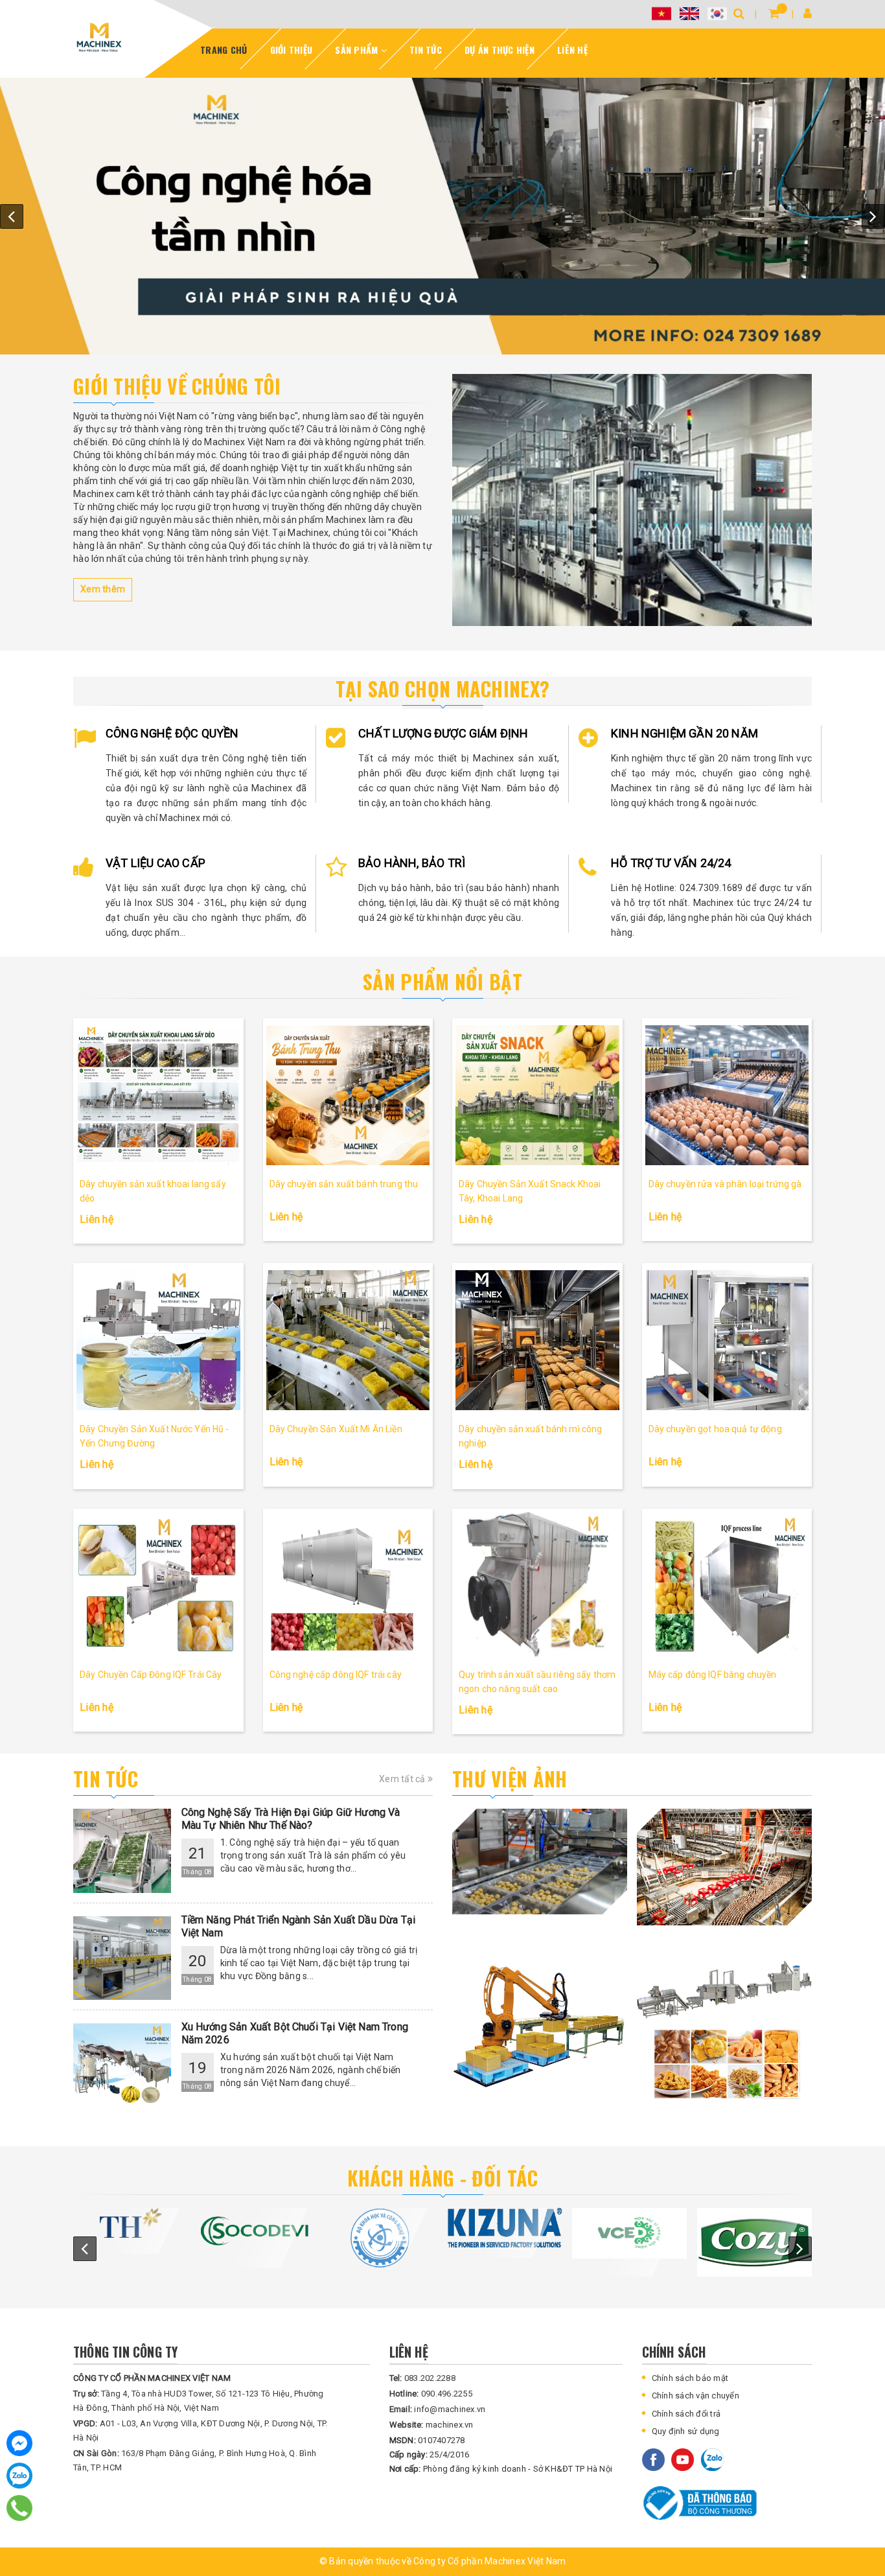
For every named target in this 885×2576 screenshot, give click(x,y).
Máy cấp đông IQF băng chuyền (713, 1675)
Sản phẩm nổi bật (442, 981)
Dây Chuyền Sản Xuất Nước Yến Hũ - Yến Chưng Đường (155, 1436)
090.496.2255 (431, 2394)
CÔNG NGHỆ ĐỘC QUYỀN (172, 733)
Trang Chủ (224, 50)
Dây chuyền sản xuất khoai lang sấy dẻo (153, 1191)
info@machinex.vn (438, 2409)
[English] (689, 13)
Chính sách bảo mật (690, 2378)
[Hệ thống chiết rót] (442, 216)
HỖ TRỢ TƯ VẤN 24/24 (671, 863)
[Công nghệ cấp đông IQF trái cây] (348, 1585)
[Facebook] (19, 2443)
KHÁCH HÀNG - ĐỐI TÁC (443, 2178)
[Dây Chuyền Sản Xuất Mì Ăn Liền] (348, 1340)
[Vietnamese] (661, 13)
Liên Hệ (572, 50)
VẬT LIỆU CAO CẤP (155, 863)
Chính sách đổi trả (686, 2414)
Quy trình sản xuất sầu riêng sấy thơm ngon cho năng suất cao (537, 1682)
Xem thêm (103, 589)
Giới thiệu (292, 50)
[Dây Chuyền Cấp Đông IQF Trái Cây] (158, 1585)
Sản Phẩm (358, 50)
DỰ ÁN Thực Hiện (500, 50)
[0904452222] (20, 2508)
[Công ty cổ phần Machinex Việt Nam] (632, 500)
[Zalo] (19, 2476)
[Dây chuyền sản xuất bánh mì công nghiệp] (537, 1340)
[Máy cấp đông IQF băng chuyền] (727, 1585)
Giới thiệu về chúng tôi (177, 386)
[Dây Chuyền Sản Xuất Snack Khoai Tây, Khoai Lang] (537, 1095)
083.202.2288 (422, 2378)
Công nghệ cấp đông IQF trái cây (336, 1675)
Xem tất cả (403, 1779)
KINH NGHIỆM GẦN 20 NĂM (684, 733)
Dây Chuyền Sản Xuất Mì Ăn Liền (336, 1429)
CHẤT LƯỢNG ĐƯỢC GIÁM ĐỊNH (443, 733)
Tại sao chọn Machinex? (443, 689)
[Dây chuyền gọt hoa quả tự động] (727, 1340)
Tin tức (106, 1779)
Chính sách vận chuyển (695, 2396)
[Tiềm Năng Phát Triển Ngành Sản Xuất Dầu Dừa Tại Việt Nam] (122, 1958)
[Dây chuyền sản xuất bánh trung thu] (348, 1095)
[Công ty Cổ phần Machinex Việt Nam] (99, 37)
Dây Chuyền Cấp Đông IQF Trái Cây (151, 1675)
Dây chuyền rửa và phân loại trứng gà (725, 1184)
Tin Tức (426, 50)
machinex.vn (431, 2425)
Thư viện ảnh (510, 1779)
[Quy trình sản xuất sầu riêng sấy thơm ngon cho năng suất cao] (537, 1585)
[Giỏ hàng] (774, 13)
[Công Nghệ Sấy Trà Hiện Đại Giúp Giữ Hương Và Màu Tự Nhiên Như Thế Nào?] (122, 1851)
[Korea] (717, 13)
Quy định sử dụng (686, 2431)
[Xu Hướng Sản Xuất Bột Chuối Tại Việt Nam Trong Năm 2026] (122, 2065)
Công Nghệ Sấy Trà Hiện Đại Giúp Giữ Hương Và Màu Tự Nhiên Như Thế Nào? (291, 1819)
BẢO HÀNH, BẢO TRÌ (412, 863)
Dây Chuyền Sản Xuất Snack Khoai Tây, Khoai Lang (530, 1191)
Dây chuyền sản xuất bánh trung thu (344, 1184)
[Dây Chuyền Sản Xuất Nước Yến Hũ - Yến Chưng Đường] (158, 1340)
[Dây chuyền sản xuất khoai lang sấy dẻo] (158, 1095)
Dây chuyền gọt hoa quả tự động (715, 1429)
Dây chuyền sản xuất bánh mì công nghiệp (530, 1436)
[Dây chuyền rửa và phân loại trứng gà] (727, 1095)
